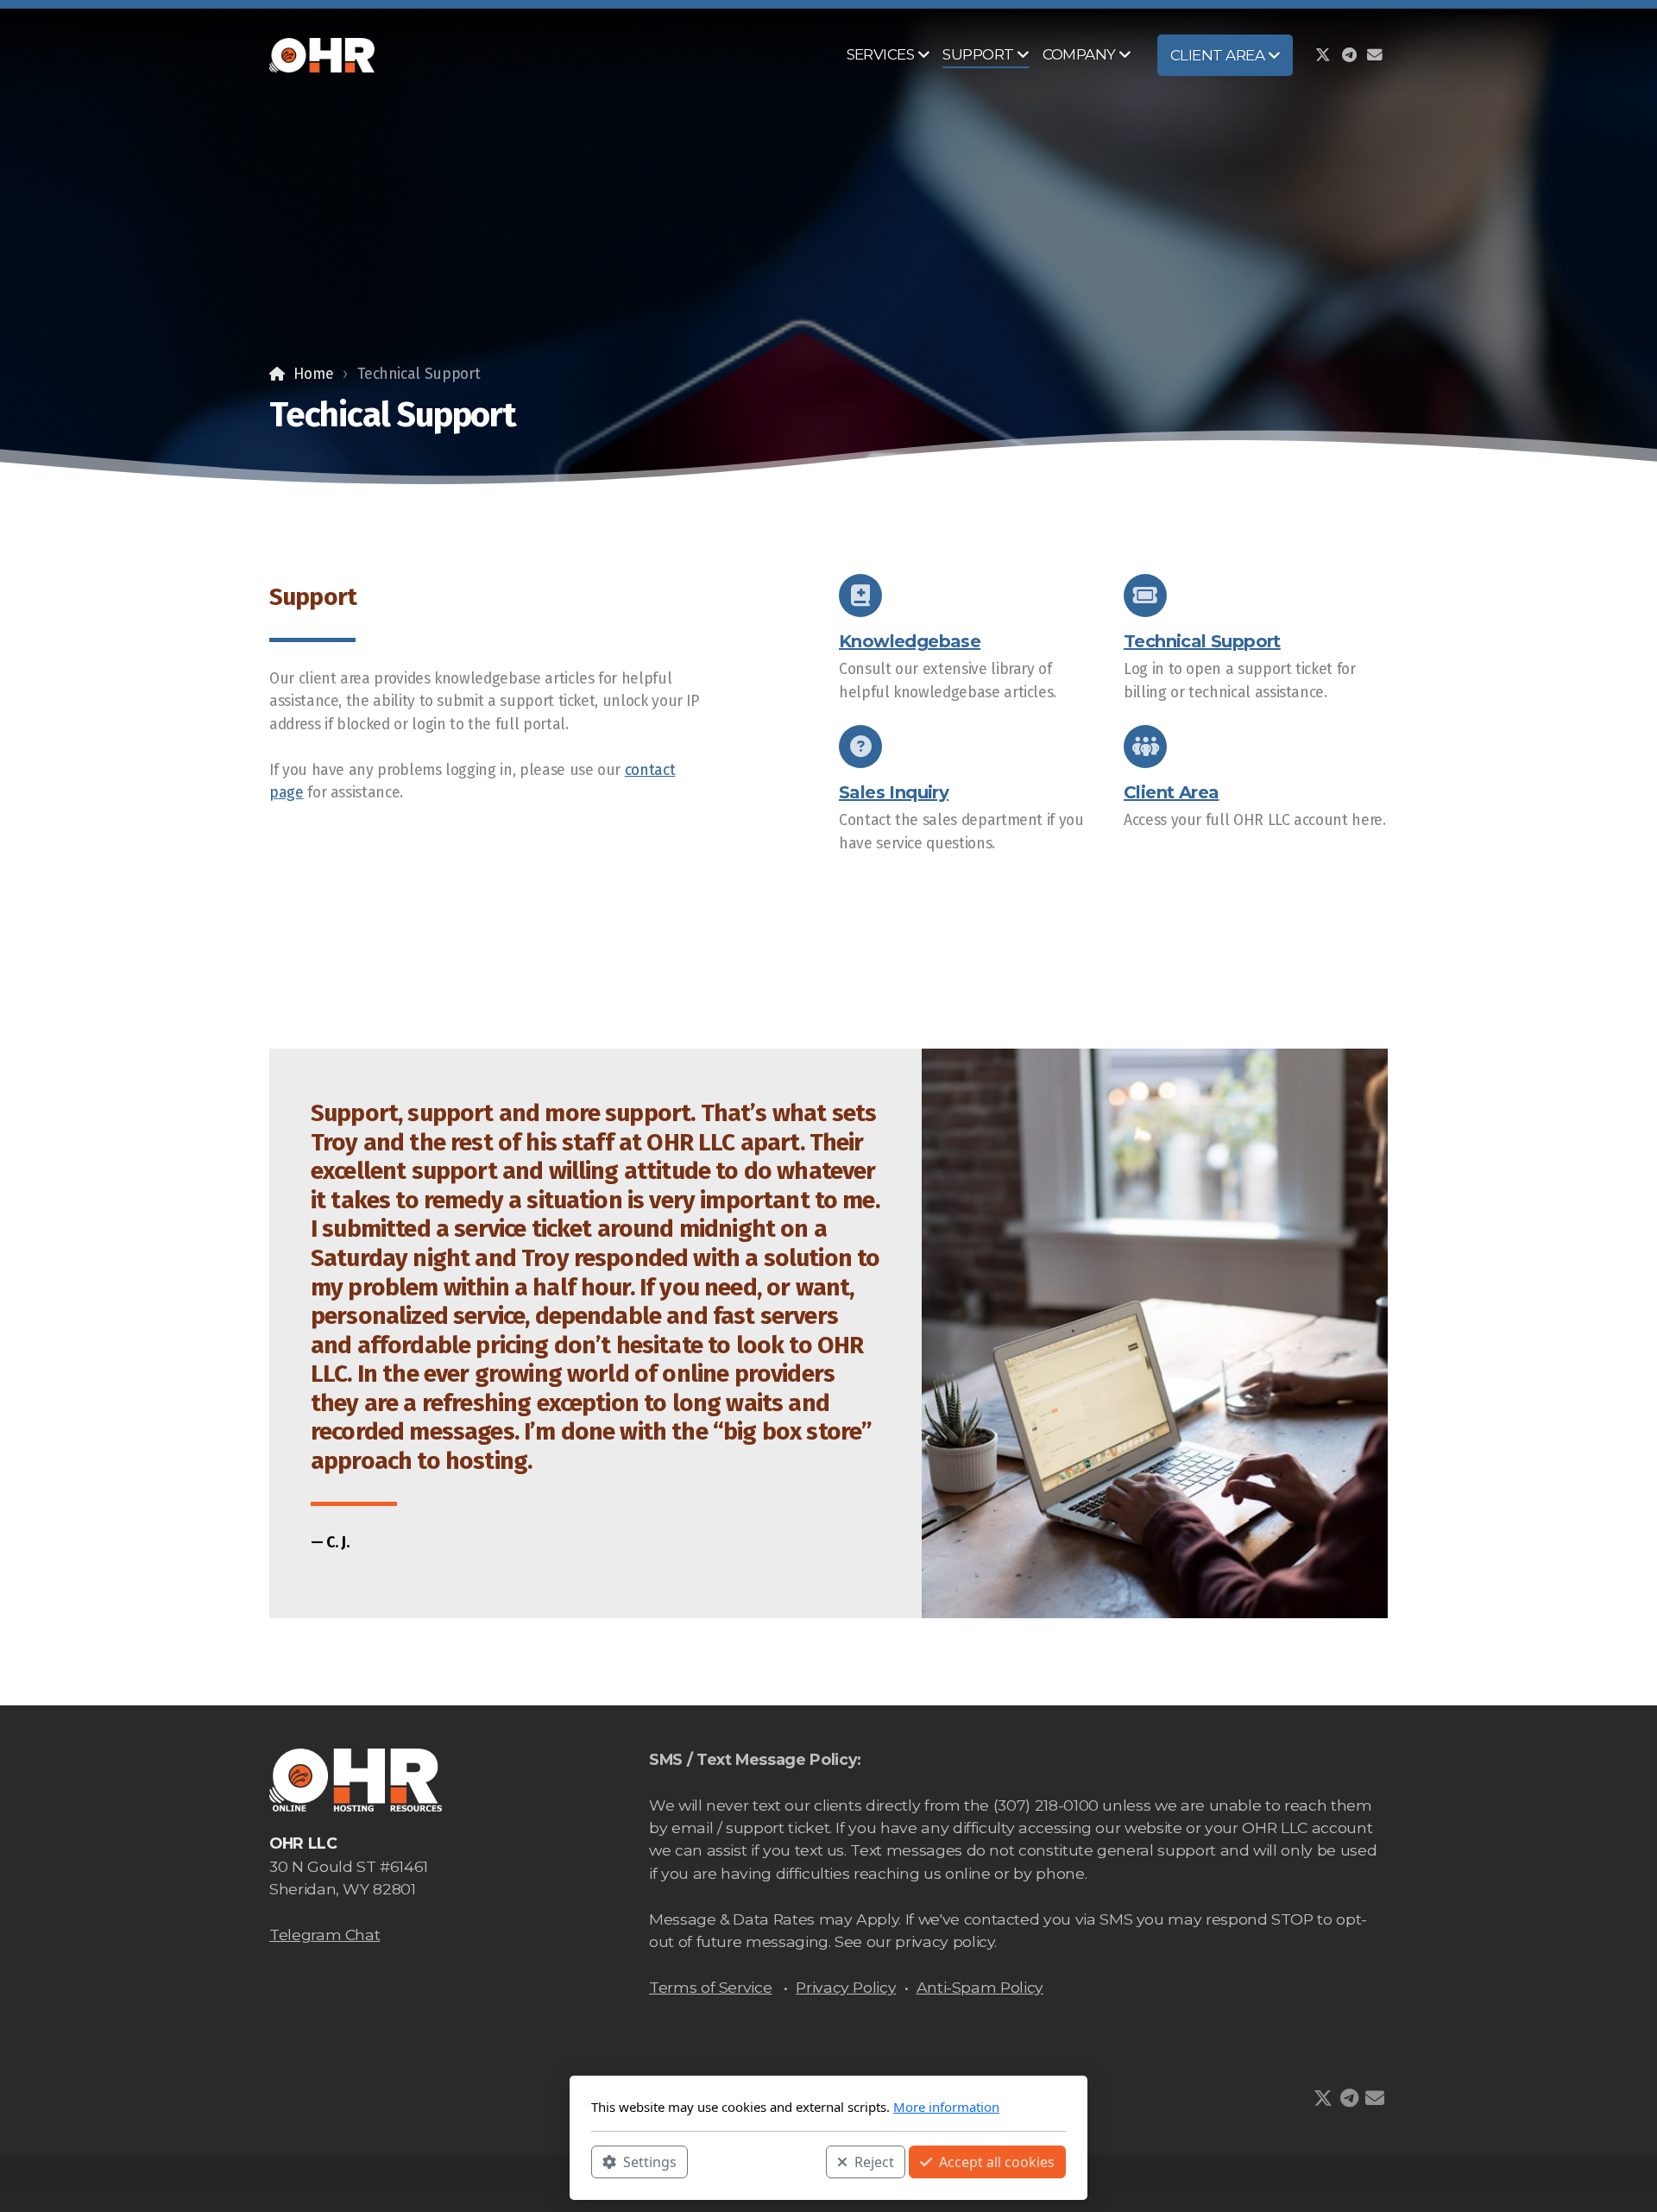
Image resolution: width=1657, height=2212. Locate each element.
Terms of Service (710, 1987)
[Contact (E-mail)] (1375, 55)
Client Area (1171, 792)
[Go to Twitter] (1323, 55)
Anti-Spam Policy (980, 1987)
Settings (650, 2161)
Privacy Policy (846, 1987)
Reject (874, 2161)
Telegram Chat (324, 1935)
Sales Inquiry (894, 792)
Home (313, 374)
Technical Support (1202, 641)
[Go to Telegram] (1349, 55)
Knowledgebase (910, 641)
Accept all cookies (997, 2161)
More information (946, 2107)
